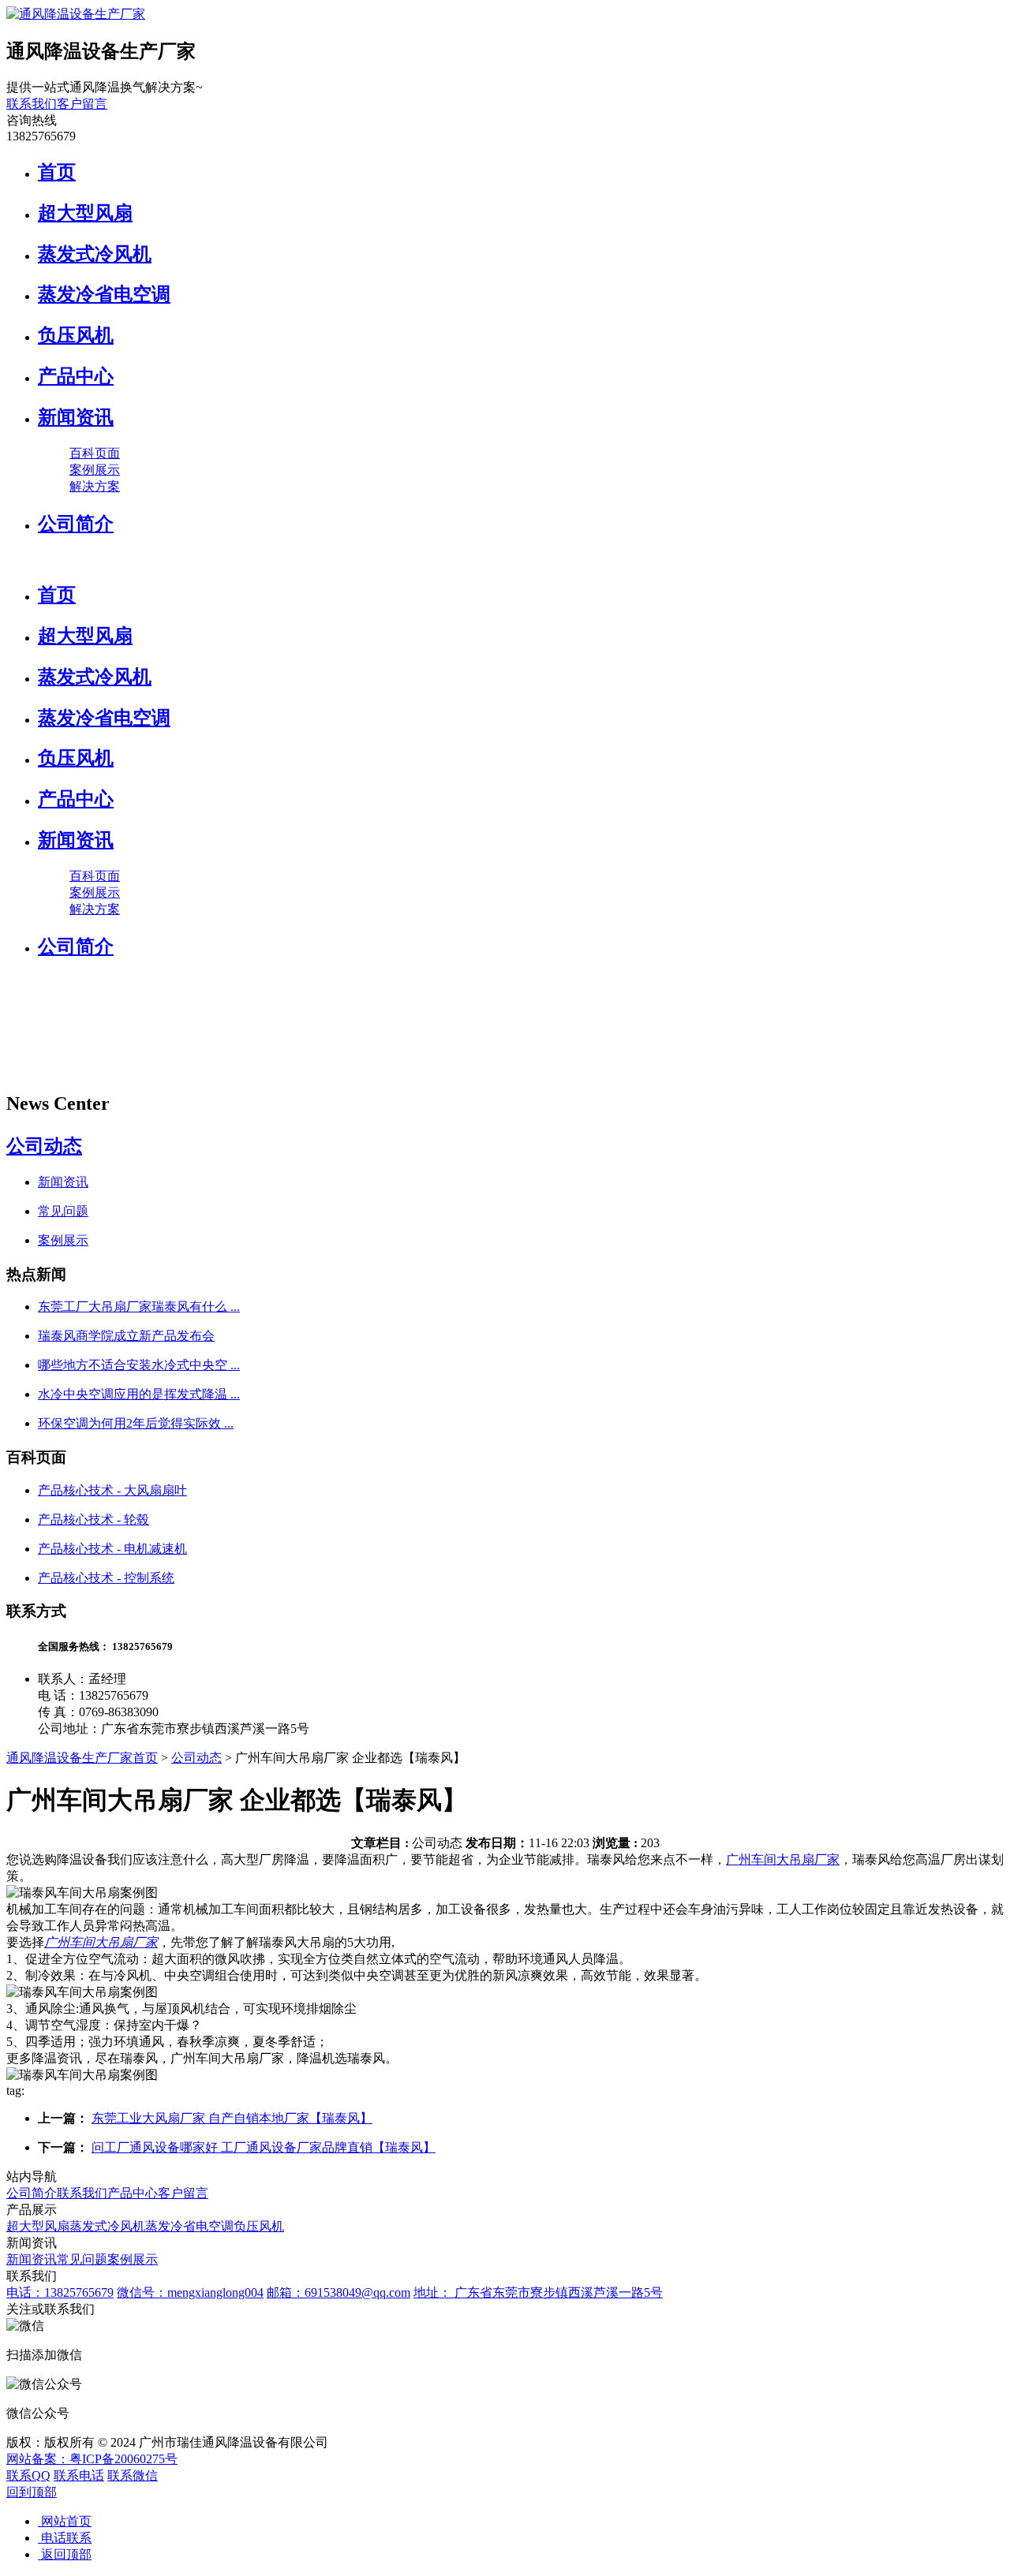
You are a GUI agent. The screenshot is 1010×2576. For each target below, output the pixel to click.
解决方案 (95, 486)
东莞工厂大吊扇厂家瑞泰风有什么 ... (139, 1307)
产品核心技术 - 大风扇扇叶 (112, 1490)
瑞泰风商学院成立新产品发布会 (126, 1336)
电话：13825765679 (60, 2292)
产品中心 (76, 376)
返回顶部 (65, 2554)
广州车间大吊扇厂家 (783, 1859)
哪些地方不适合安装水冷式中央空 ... (139, 1365)
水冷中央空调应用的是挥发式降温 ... (139, 1394)
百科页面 (95, 453)
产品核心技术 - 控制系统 (106, 1578)
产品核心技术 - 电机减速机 (112, 1549)
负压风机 (76, 335)
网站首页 (65, 2521)
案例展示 (95, 470)
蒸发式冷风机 (95, 254)
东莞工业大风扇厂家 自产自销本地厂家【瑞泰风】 (232, 2118)
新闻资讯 (76, 417)
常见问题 (63, 1211)
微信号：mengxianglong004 (190, 2292)
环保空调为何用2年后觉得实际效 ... (136, 1423)
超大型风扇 (85, 213)
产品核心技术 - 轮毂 (94, 1519)
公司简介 (76, 524)
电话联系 (65, 2538)
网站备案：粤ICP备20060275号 (92, 2459)
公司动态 (44, 1146)
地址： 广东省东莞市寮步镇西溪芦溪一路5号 (538, 2292)
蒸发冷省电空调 (104, 294)
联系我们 (32, 104)
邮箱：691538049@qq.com (339, 2292)
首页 (57, 172)
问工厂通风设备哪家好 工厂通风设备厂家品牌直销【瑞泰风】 (264, 2147)
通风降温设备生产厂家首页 (82, 1758)
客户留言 (82, 104)
